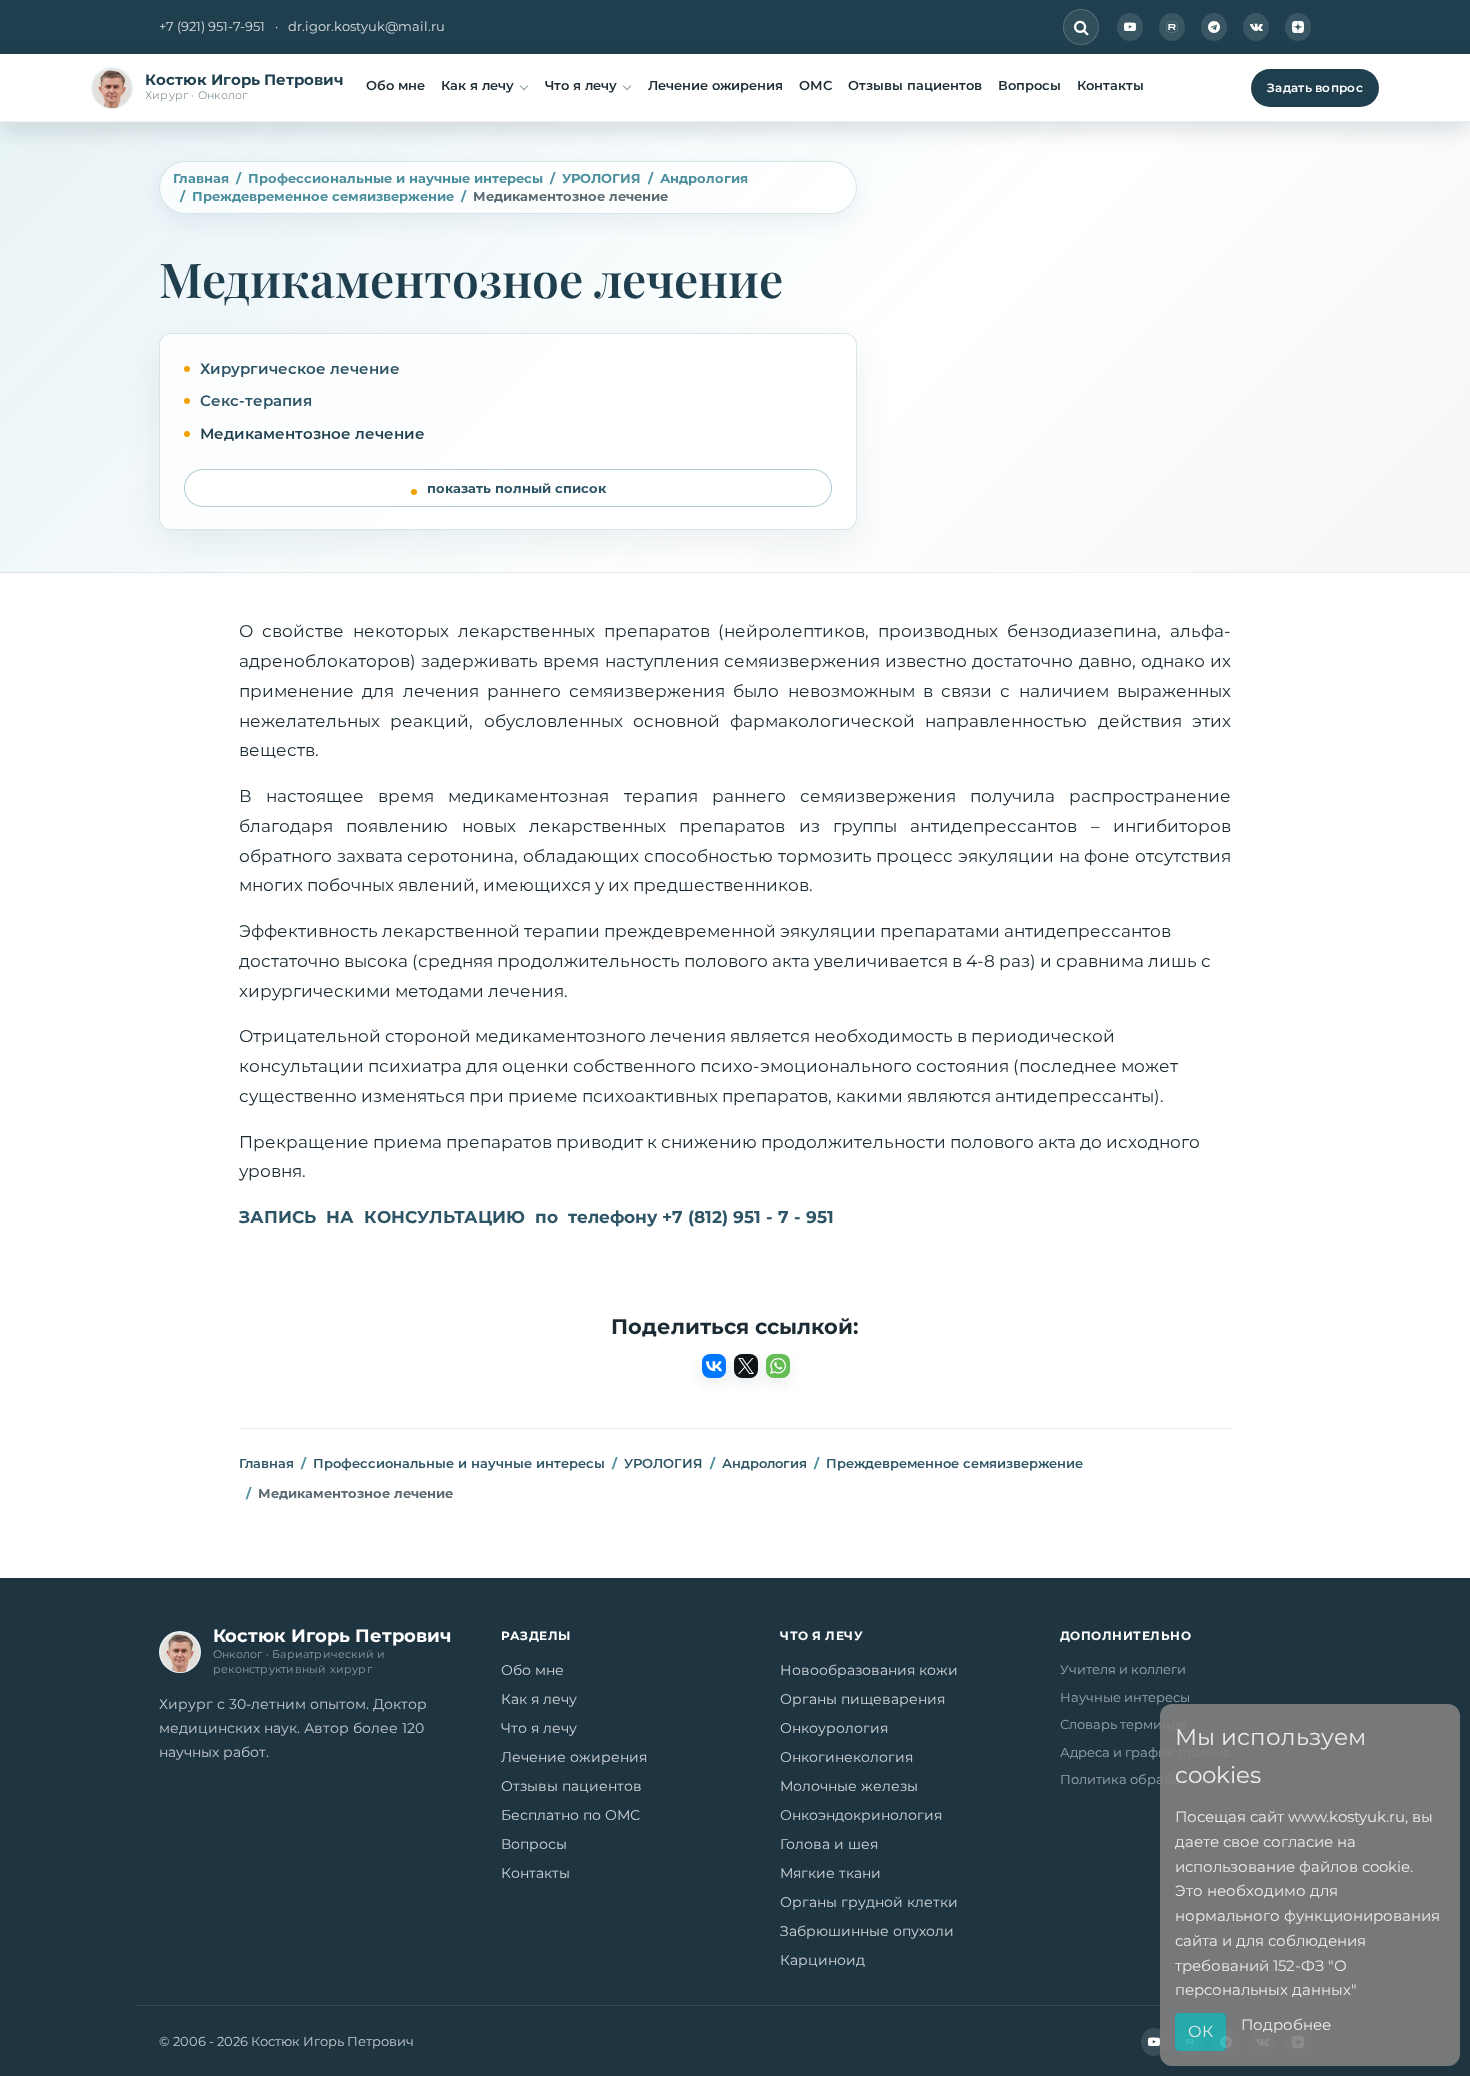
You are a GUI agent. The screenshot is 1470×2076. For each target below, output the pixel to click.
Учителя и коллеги (1123, 1669)
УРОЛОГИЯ (601, 178)
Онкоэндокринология (861, 1815)
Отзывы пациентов (915, 85)
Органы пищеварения (862, 1699)
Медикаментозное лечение (312, 433)
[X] (746, 1366)
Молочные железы (849, 1786)
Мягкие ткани (830, 1873)
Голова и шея (829, 1844)
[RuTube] (1172, 27)
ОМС (815, 85)
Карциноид (822, 1960)
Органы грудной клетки (869, 1902)
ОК (1200, 2031)
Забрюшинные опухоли (867, 1931)
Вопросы (1029, 85)
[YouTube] (1130, 27)
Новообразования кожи (869, 1670)
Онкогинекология (846, 1757)
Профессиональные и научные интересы (395, 178)
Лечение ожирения (715, 85)
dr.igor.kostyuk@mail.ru (366, 26)
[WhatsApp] (778, 1366)
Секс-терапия (256, 400)
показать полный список (516, 488)
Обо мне (395, 85)
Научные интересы (1125, 1697)
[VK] (1256, 27)
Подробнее (1286, 2024)
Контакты (1110, 85)
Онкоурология (834, 1728)
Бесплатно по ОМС (570, 1815)
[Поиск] (1081, 27)
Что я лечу (581, 85)
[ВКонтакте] (714, 1366)
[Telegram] (1214, 27)
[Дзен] (1298, 27)
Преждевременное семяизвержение (323, 196)
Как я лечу (477, 85)
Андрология (704, 178)
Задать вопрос (1315, 87)
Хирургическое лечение (300, 368)
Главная (201, 178)
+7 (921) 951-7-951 (212, 26)
